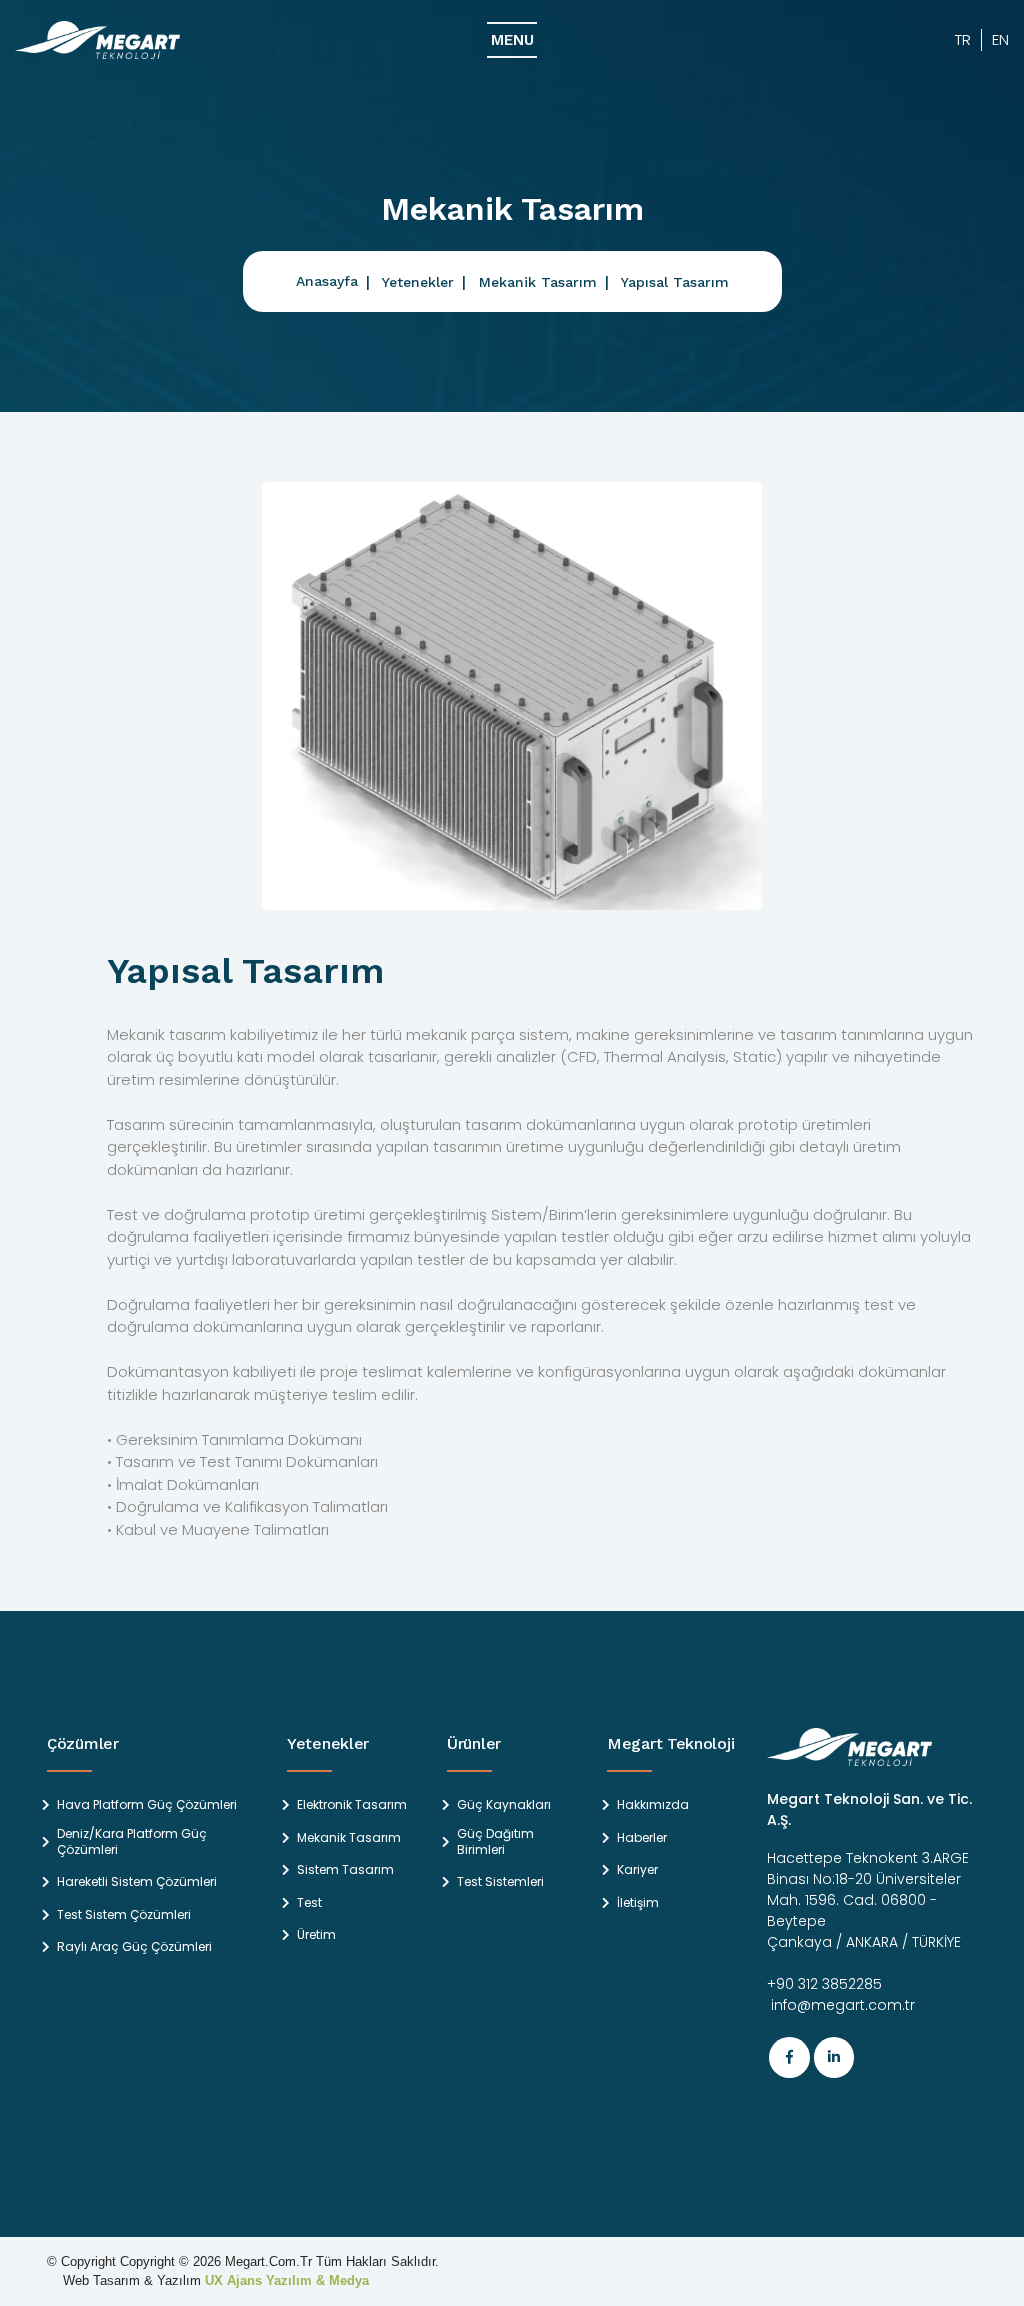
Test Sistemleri (500, 1882)
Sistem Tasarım (345, 1870)
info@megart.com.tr (841, 2005)
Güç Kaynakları (504, 1805)
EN (1000, 39)
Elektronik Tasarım (352, 1805)
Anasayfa (327, 281)
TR (963, 39)
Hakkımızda (653, 1805)
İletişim (638, 1903)
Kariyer (637, 1870)
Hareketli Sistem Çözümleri (137, 1882)
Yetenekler (418, 282)
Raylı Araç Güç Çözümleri (134, 1947)
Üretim (316, 1935)
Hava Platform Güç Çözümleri (147, 1805)
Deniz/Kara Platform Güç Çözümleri (132, 1842)
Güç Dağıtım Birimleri (495, 1842)
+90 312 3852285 (824, 1984)
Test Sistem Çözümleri (124, 1915)
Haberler (642, 1838)
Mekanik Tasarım (538, 282)
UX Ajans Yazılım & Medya (287, 2280)
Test (309, 1903)
